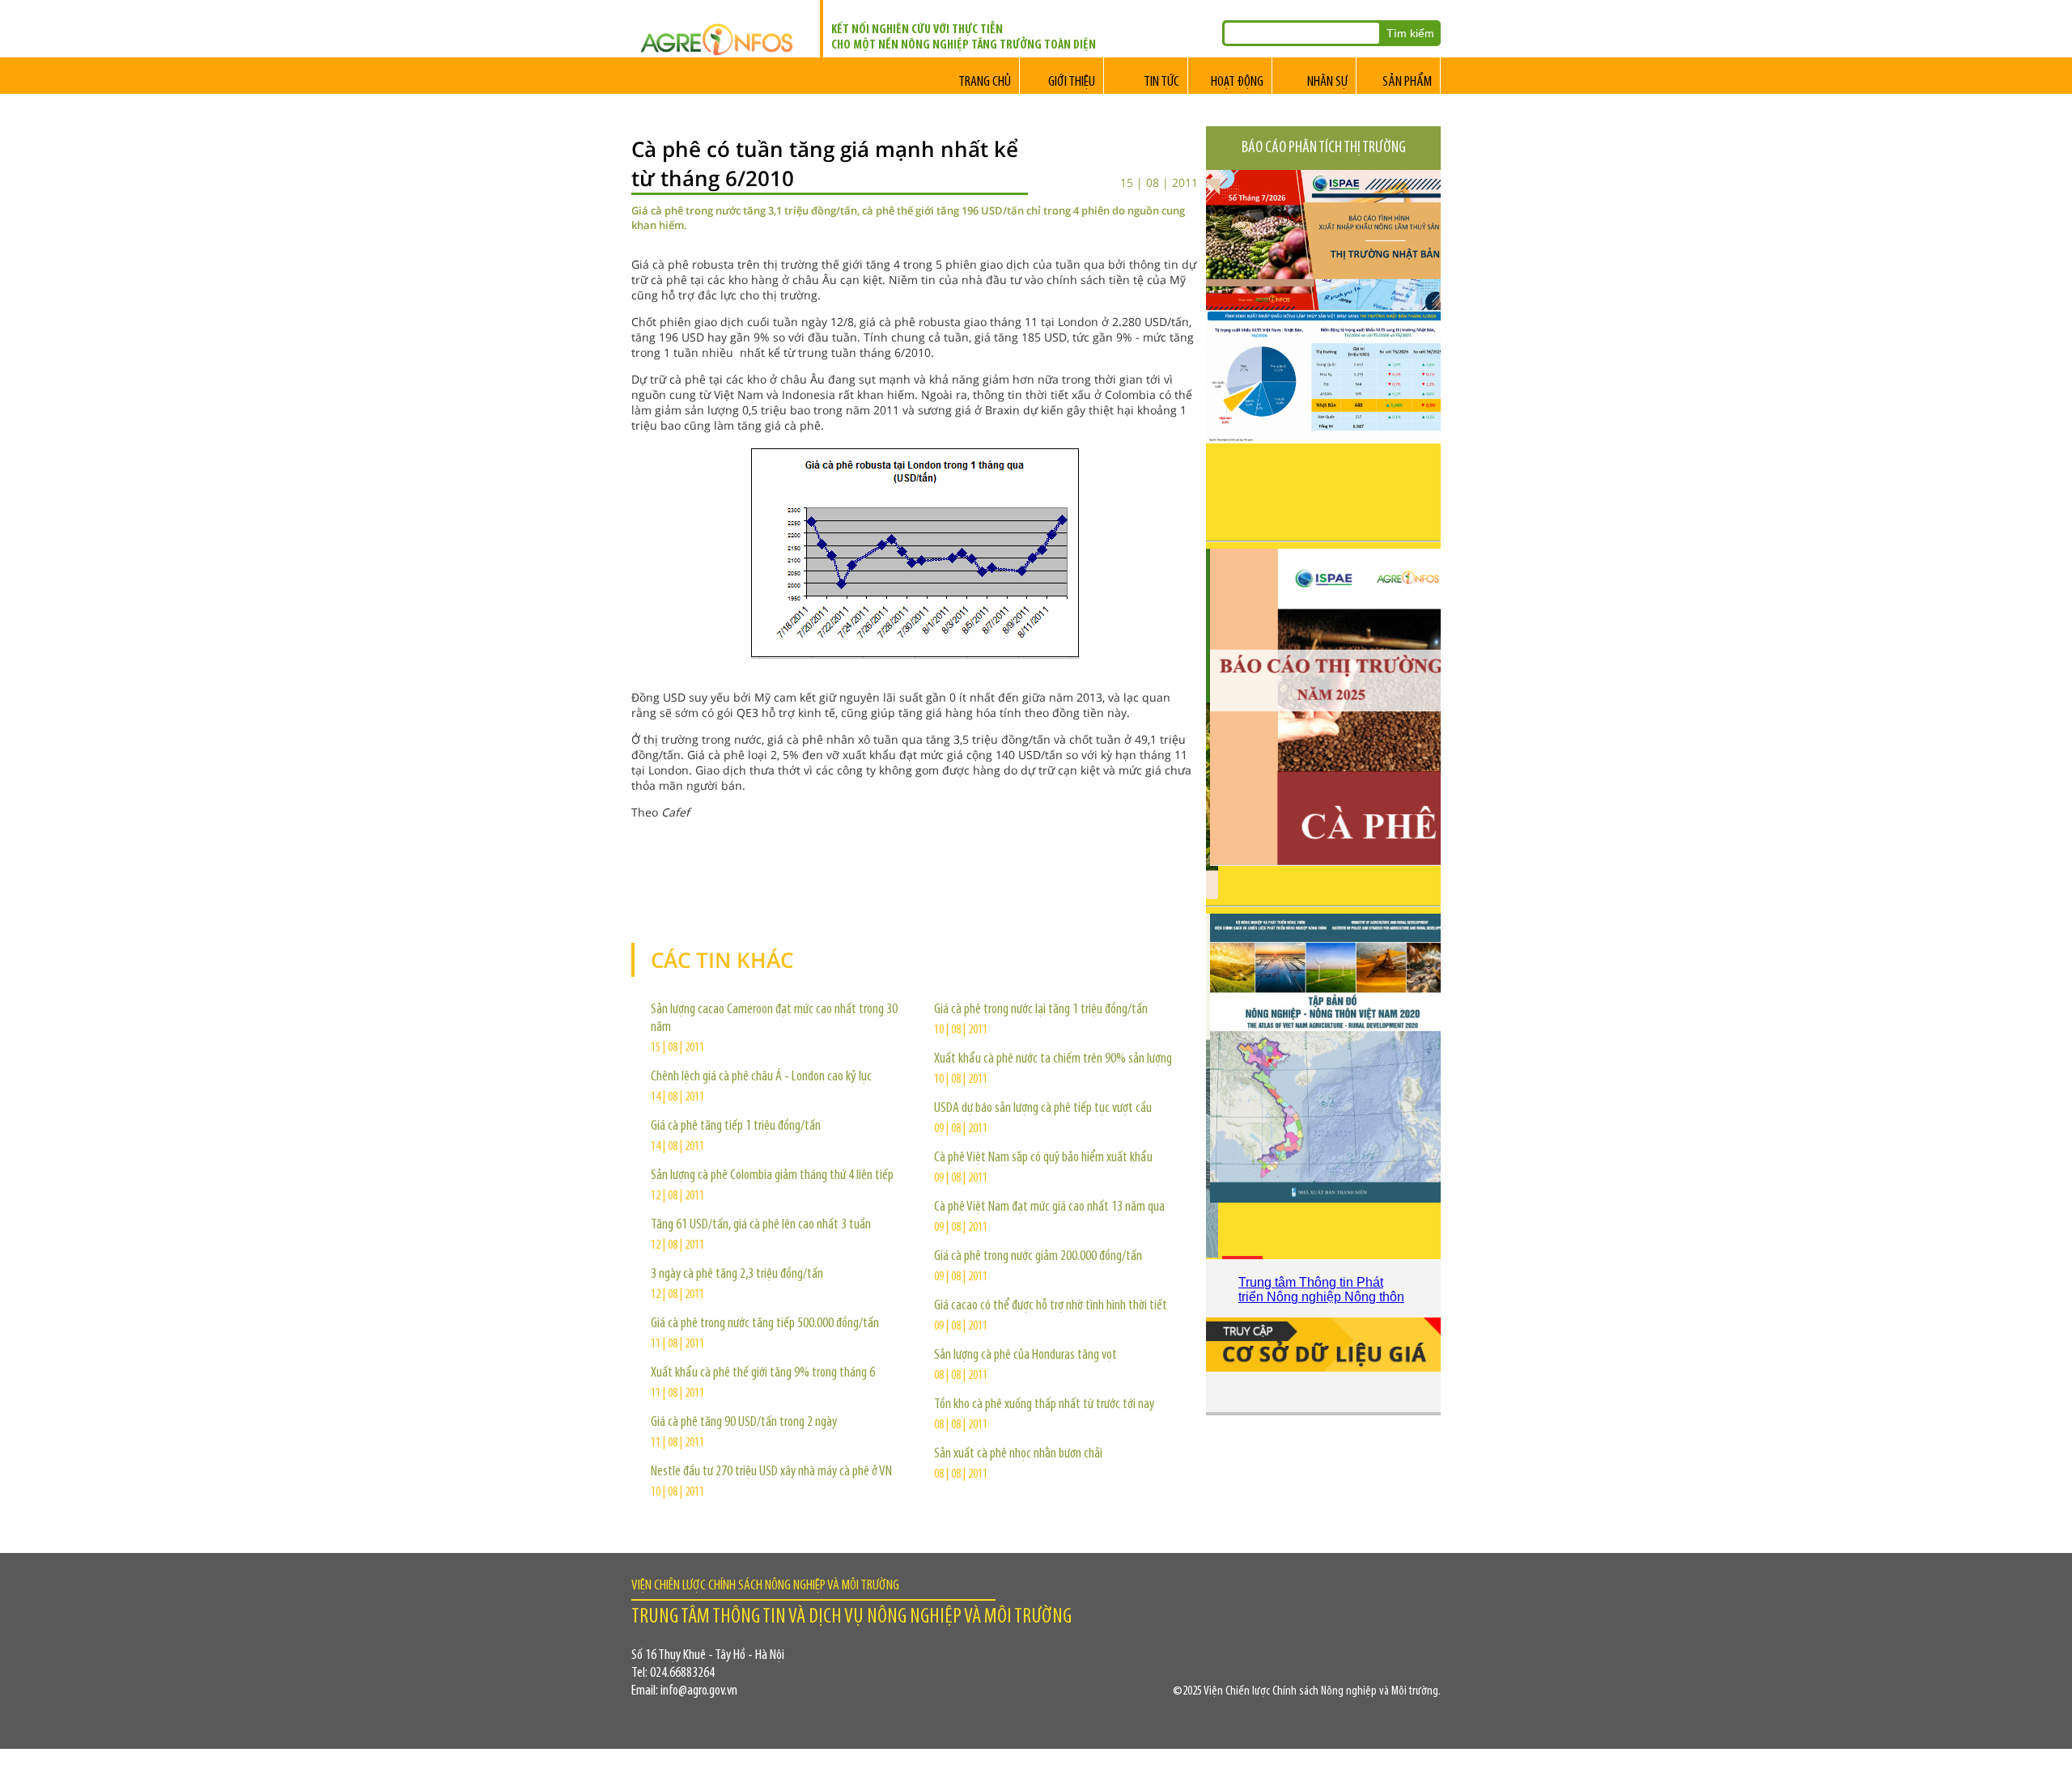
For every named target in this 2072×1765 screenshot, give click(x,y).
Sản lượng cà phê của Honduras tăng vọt (1025, 1356)
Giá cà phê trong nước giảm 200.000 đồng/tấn (1038, 1257)
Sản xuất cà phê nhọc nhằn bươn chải (1018, 1454)
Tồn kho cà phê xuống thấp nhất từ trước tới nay (1044, 1405)
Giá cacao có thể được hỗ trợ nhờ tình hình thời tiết (1051, 1306)
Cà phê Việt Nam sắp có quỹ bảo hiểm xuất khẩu (1043, 1158)
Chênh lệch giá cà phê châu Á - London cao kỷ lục (761, 1077)
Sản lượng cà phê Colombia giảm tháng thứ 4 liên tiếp (772, 1176)
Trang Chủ (985, 83)
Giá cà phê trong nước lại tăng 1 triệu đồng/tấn (1041, 1010)
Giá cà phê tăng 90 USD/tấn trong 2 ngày (744, 1423)
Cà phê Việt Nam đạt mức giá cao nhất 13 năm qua (1049, 1207)
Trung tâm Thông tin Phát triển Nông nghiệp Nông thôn (1321, 1290)
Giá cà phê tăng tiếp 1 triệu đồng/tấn (736, 1126)
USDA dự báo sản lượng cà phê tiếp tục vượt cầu (1043, 1109)
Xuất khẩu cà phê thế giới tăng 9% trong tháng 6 (763, 1373)
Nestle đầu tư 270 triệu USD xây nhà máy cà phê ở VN (771, 1472)
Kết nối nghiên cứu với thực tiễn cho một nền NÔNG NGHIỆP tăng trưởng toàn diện (964, 38)
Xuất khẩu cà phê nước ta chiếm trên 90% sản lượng (1053, 1059)
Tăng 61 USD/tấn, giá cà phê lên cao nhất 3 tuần (761, 1225)
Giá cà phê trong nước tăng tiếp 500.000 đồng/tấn (765, 1324)
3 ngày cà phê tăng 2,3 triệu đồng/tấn (737, 1275)
